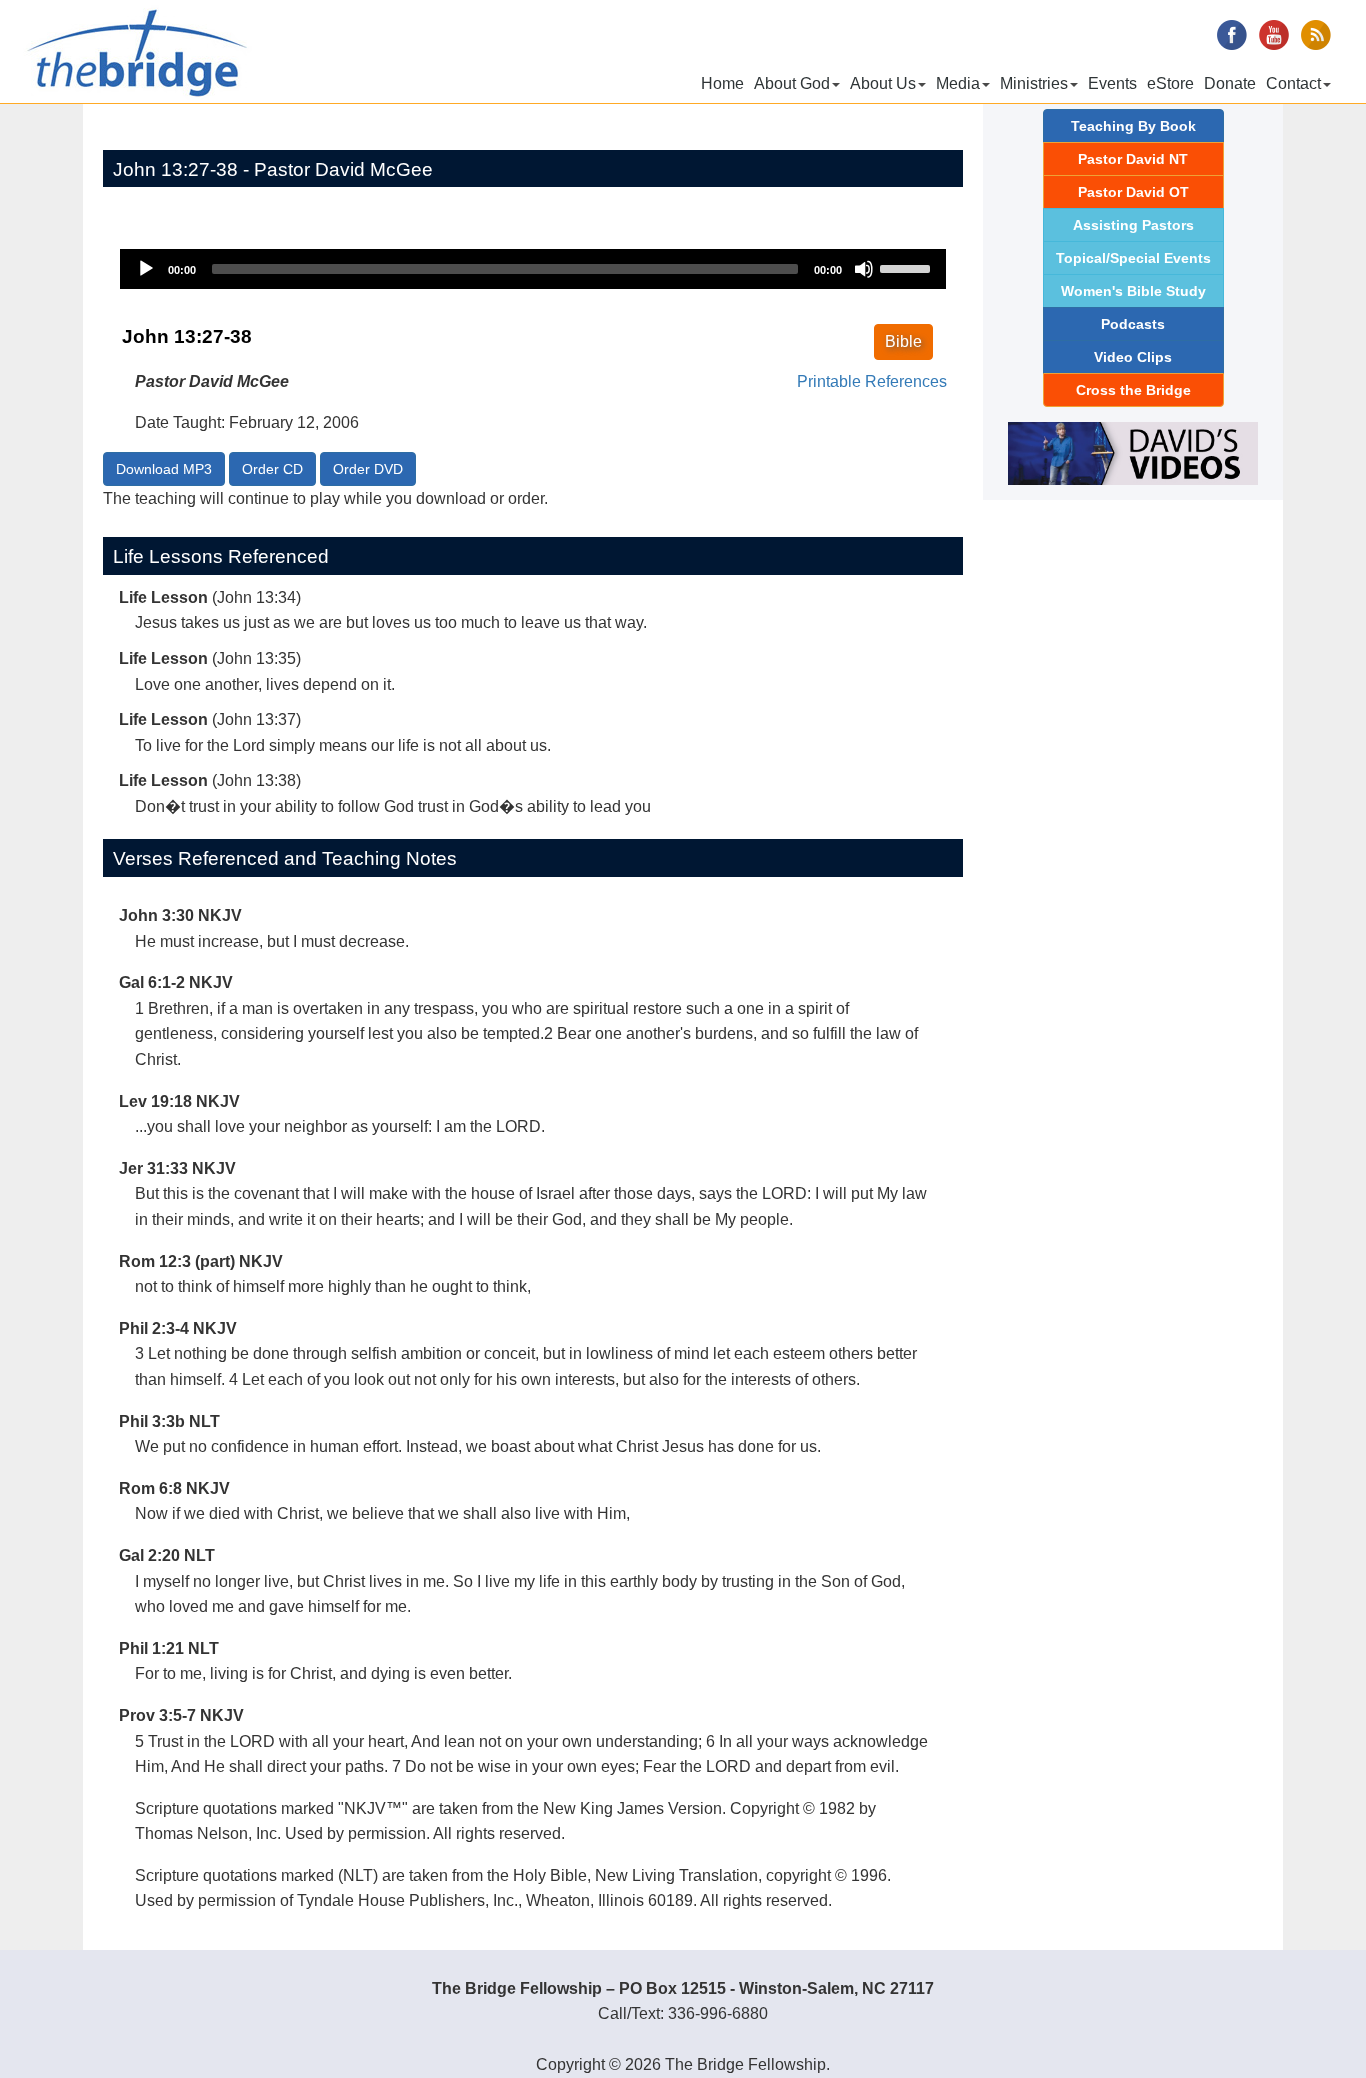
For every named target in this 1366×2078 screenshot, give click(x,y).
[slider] (908, 267)
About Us (883, 83)
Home (722, 83)
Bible (903, 341)
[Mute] (864, 269)
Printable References (872, 381)
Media (958, 83)
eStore (1170, 83)
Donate (1230, 83)
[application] (533, 269)
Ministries (1034, 83)
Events (1112, 83)
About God (792, 83)
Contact (1293, 83)
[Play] (146, 269)
